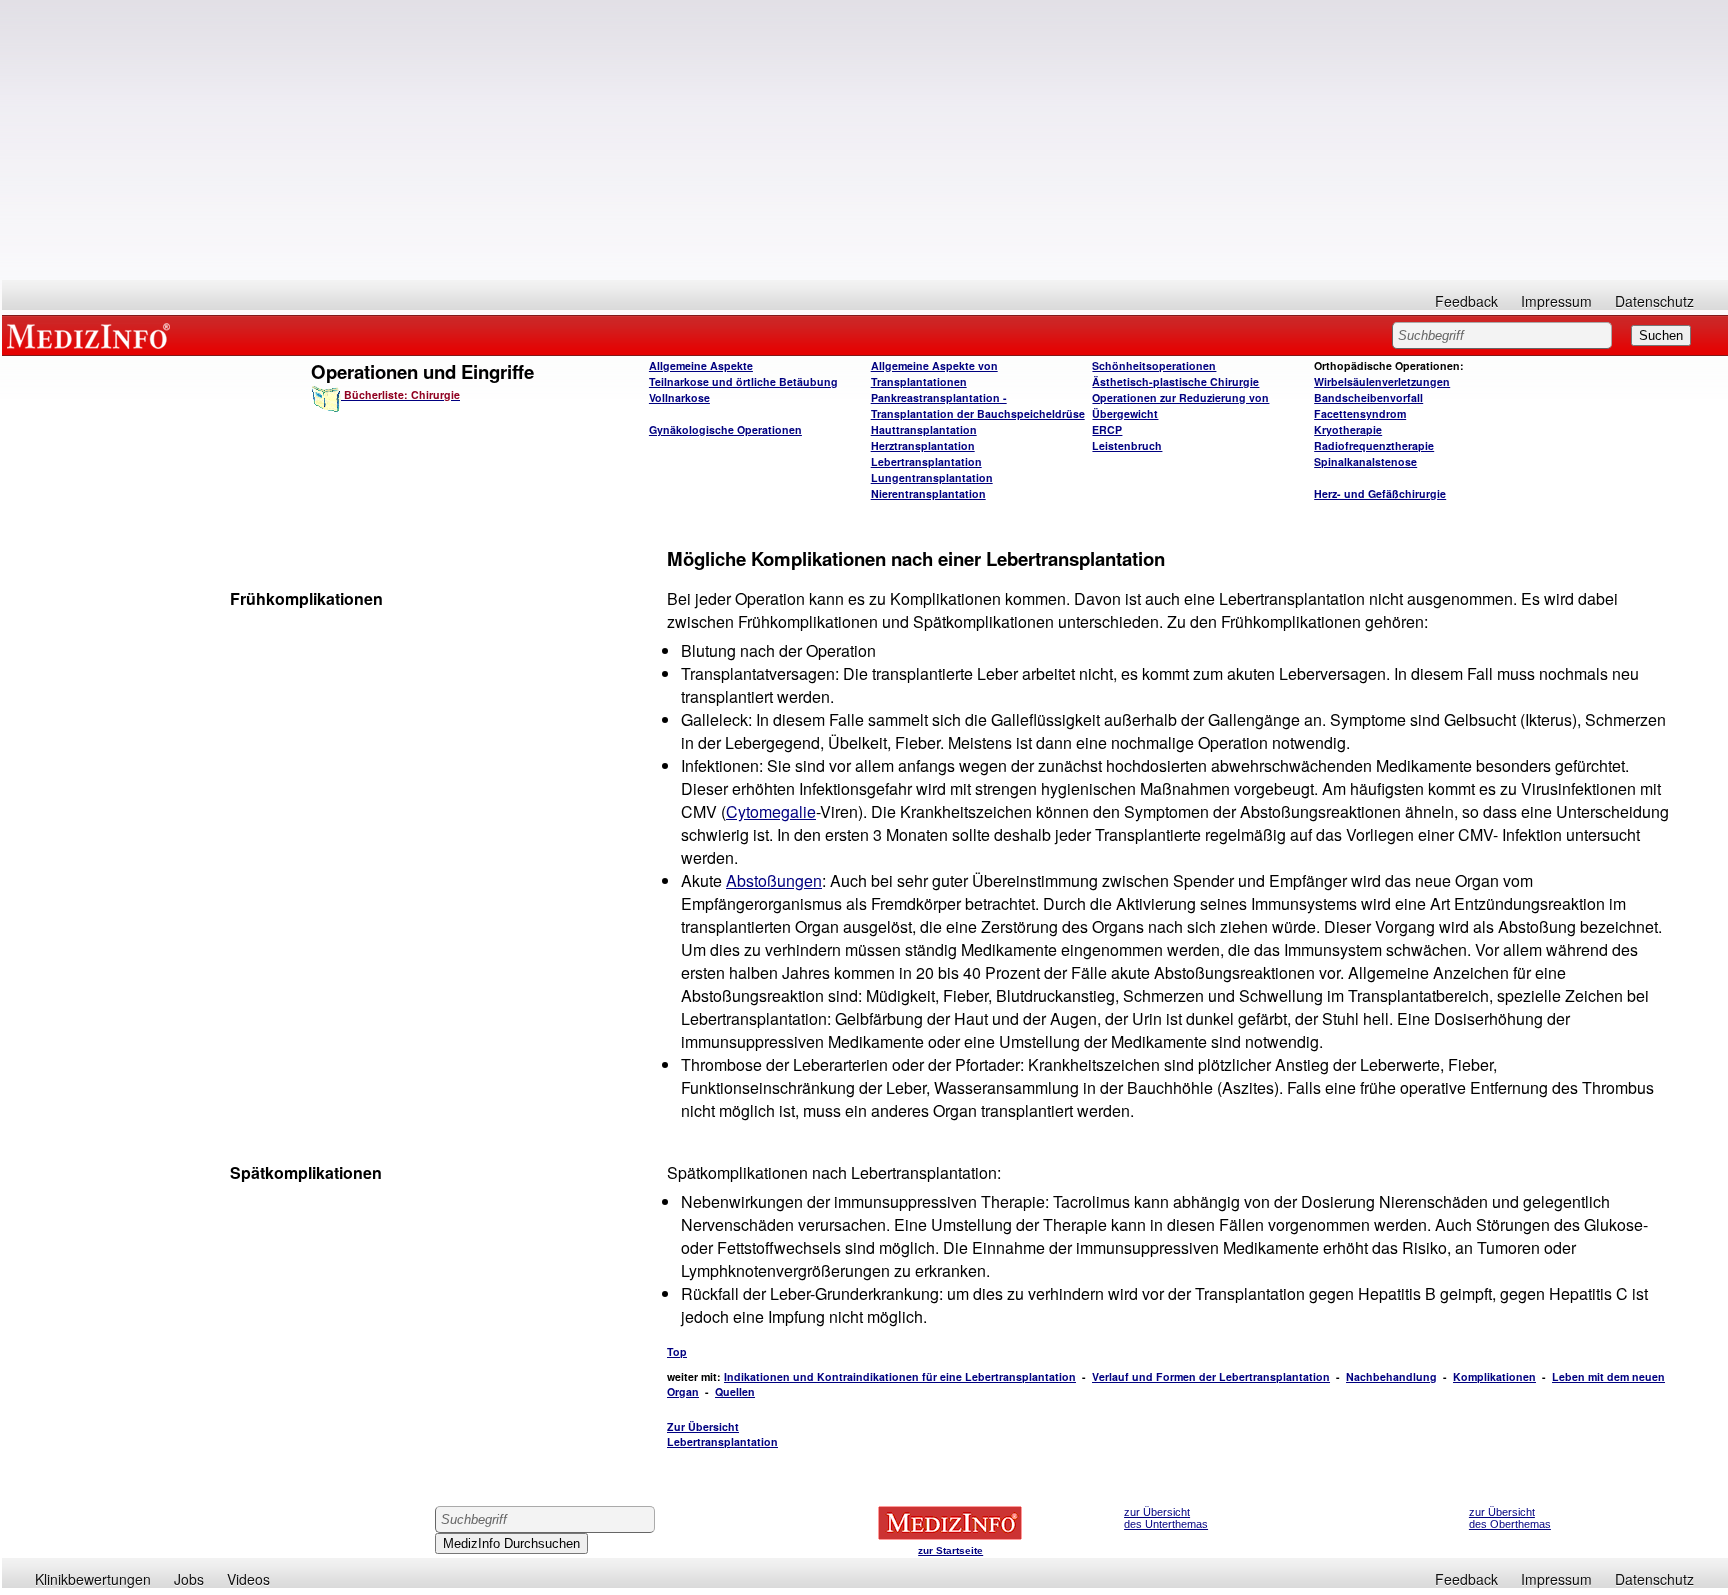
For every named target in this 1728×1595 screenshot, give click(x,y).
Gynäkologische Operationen (725, 429)
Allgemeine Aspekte (701, 365)
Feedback (1466, 301)
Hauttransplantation (924, 429)
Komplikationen (1494, 1376)
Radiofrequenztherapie (1374, 445)
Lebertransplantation (926, 461)
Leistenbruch (1127, 445)
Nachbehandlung (1391, 1376)
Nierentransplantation (928, 493)
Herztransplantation (923, 445)
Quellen (735, 1391)
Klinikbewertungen (93, 1579)
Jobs (189, 1579)
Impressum (1556, 301)
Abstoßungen (774, 880)
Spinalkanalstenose (1365, 461)
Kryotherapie (1348, 429)
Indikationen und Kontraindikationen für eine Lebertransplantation (900, 1376)
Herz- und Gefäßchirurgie (1380, 493)
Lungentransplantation (932, 477)
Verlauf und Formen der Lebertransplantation (1211, 1376)
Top (677, 1351)
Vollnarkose (679, 397)
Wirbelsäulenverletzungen (1382, 381)
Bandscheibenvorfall (1368, 397)
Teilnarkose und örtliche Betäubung (743, 381)
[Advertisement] (865, 140)
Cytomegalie (771, 811)
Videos (248, 1579)
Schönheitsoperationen (1154, 365)
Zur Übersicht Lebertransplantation (722, 1434)
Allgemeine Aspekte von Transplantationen (934, 373)
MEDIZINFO (92, 335)
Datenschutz (1654, 301)
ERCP (1107, 429)
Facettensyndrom (1360, 413)
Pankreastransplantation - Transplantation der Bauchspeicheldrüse (978, 405)
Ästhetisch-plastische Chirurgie (1175, 381)
